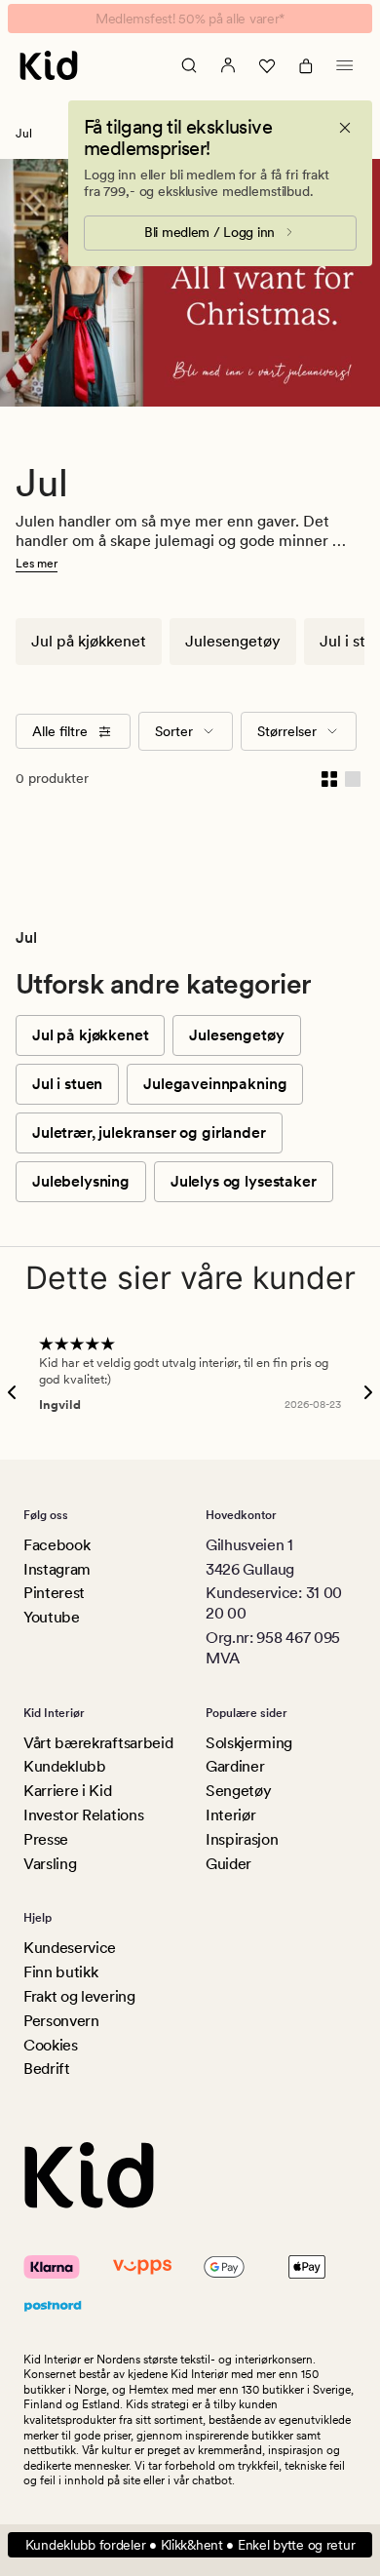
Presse (46, 1839)
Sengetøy (238, 1791)
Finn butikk (60, 1972)
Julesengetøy (233, 641)
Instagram (57, 1569)
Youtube (52, 1617)
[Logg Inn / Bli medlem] (228, 65)
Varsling (50, 1864)
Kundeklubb (65, 1766)
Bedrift (47, 2069)
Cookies (51, 2045)
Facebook (57, 1545)
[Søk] (189, 65)
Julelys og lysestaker (244, 1181)
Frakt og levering (79, 1996)
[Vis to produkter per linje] (329, 778)
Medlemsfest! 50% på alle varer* (190, 19)
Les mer (37, 564)
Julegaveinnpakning (215, 1084)
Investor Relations (83, 1815)
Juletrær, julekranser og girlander (149, 1132)
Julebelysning (81, 1181)
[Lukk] (345, 128)
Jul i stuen (67, 1084)
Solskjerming (249, 1743)
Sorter (174, 731)
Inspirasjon (242, 1839)
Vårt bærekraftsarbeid (98, 1743)
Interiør (230, 1815)
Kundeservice (70, 1948)
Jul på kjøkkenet (89, 641)
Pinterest (54, 1593)
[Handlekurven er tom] (306, 65)
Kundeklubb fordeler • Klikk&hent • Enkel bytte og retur (190, 2545)
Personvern (61, 2021)
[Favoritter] (267, 65)
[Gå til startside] (49, 65)
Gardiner (235, 1766)
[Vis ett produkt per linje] (353, 778)
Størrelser (287, 731)
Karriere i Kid (68, 1791)
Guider (228, 1864)
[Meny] (345, 65)
